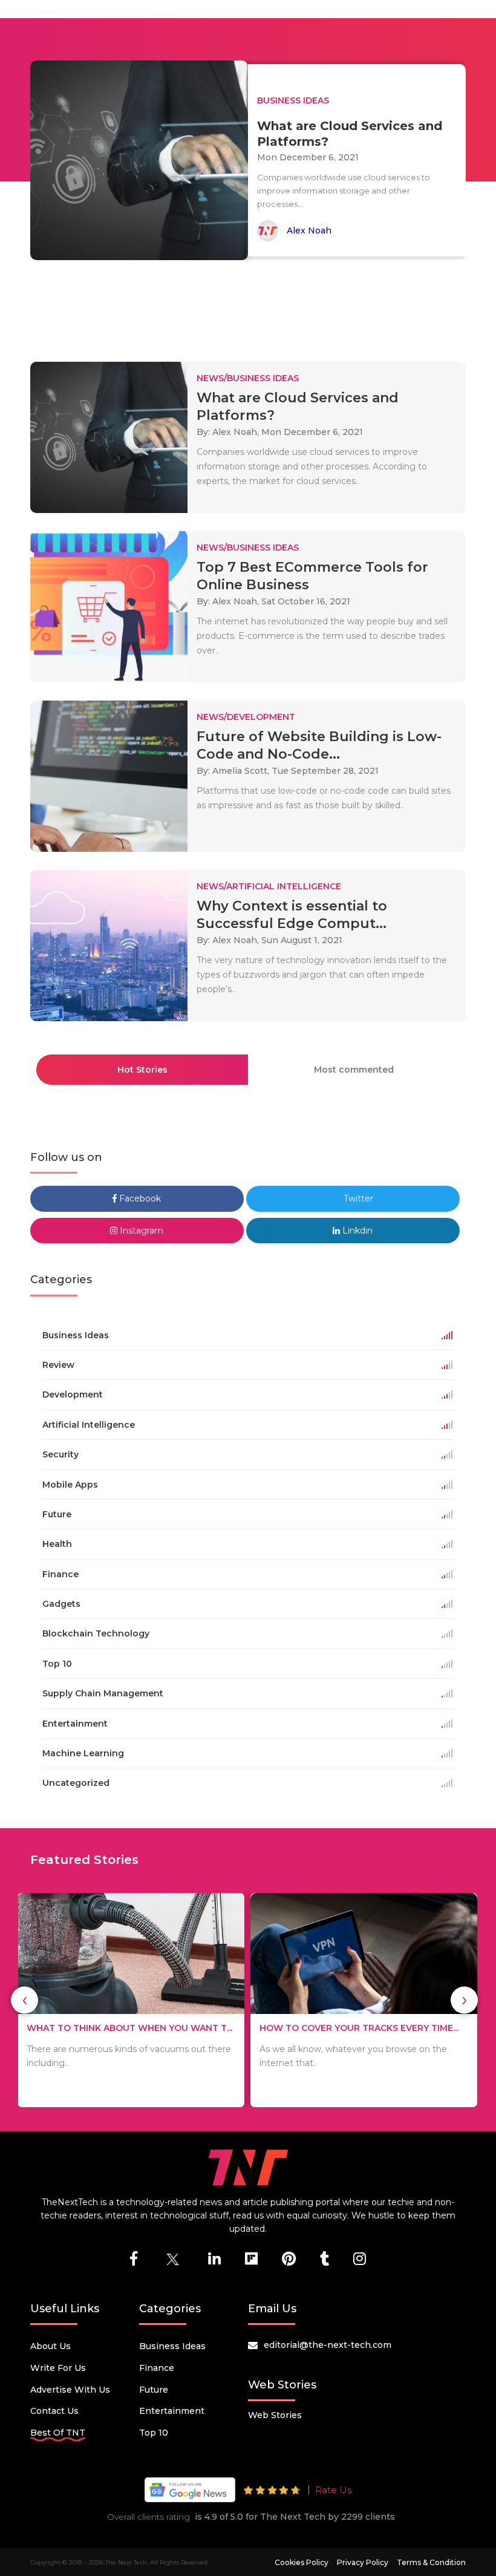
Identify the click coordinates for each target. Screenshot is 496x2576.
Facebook (139, 1198)
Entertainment (172, 2411)
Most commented (354, 1070)
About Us (51, 2346)
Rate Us (333, 2490)
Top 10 (154, 2433)
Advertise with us (70, 2390)
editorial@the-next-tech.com (328, 2345)
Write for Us (58, 2368)
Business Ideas (172, 2346)
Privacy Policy (363, 2562)
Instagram (140, 1231)
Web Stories (275, 2415)
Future (154, 2390)
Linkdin (356, 1231)
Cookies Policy (302, 2562)
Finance (157, 2368)
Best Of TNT (58, 2433)
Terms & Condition (431, 2562)
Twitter (357, 1198)
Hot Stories (142, 1070)
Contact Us (54, 2411)
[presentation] (24, 2000)
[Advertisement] (250, 306)
